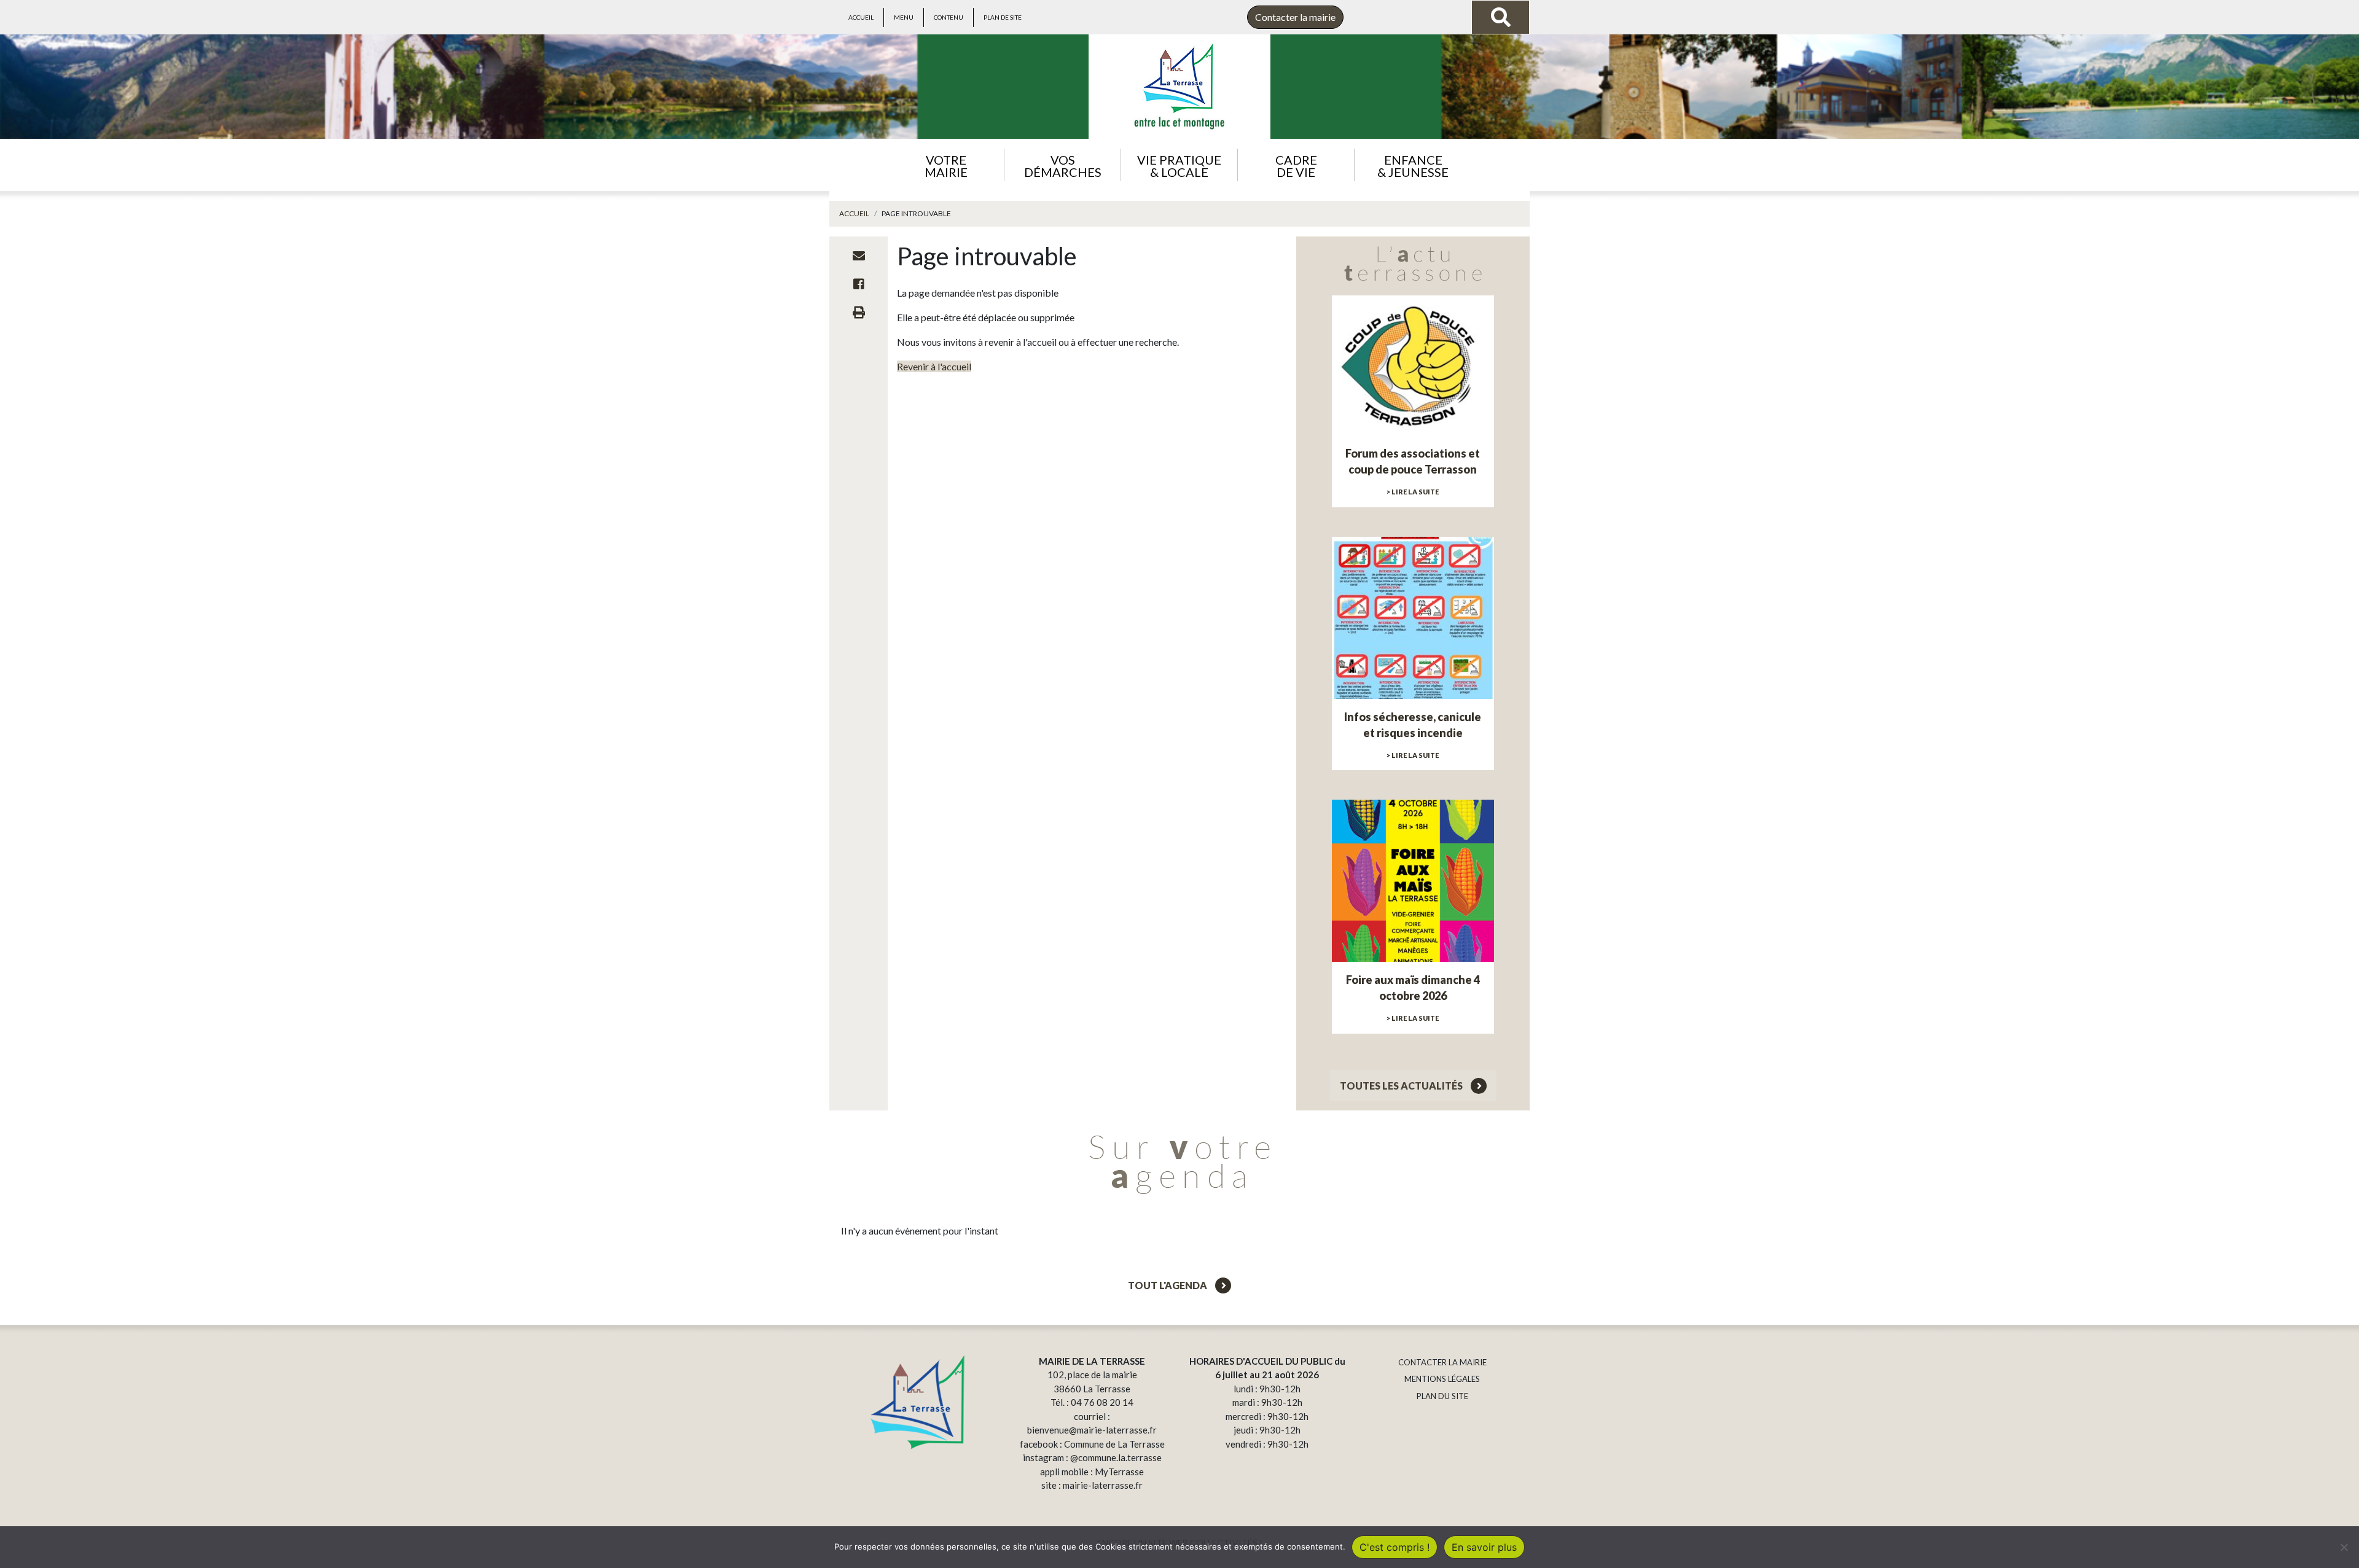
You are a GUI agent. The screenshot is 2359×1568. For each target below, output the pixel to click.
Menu (904, 17)
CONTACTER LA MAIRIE (1442, 1362)
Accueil (861, 17)
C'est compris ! (1395, 1547)
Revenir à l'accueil (934, 366)
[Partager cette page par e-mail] (859, 255)
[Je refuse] (2344, 1547)
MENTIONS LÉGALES (1442, 1379)
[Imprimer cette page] (859, 312)
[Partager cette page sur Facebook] (859, 284)
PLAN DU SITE (1442, 1396)
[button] (946, 165)
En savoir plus (1484, 1547)
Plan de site (1003, 17)
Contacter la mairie (1295, 17)
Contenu (949, 17)
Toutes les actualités (1402, 1086)
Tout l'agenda (1168, 1285)
